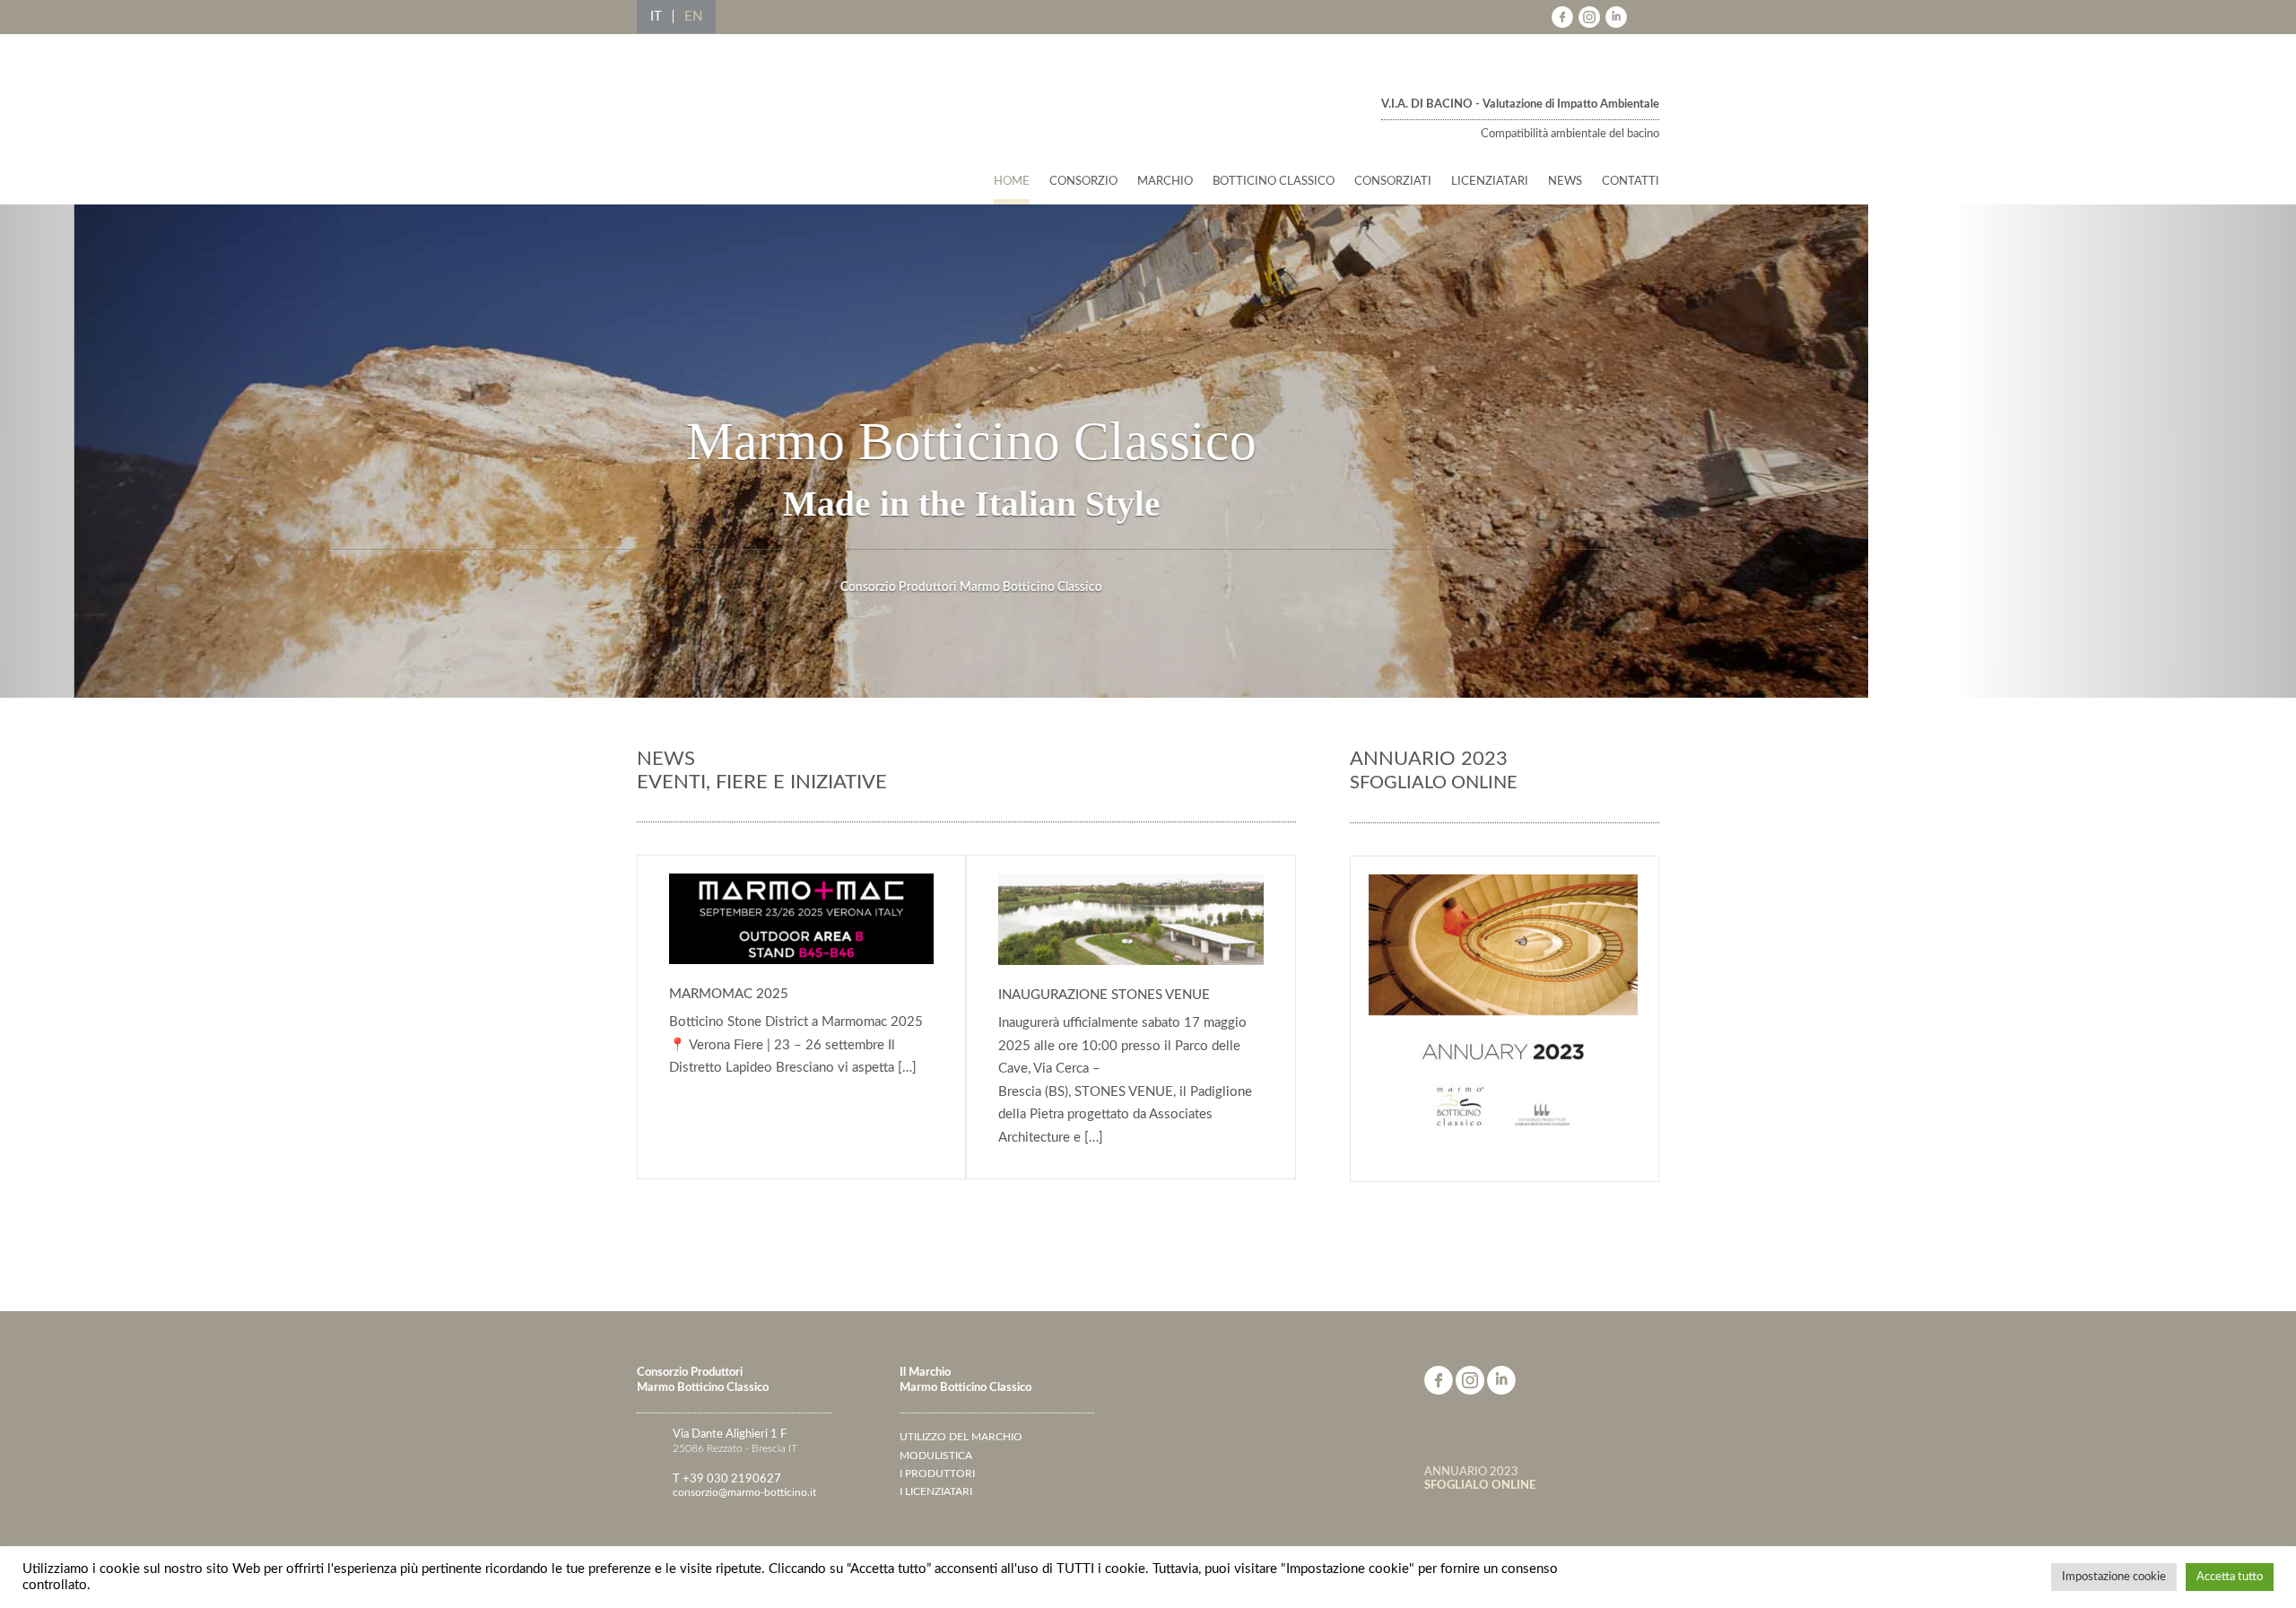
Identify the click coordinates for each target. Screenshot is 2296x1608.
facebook (1562, 17)
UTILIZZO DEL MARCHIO (961, 1437)
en (693, 17)
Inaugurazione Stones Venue (1264, 1145)
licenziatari (1490, 182)
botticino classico (1274, 182)
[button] (172, 451)
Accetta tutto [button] (2230, 1577)
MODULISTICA (936, 1456)
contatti (1631, 182)
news (1565, 182)
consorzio (1083, 182)
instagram (1589, 17)
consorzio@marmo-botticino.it (744, 1492)
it (656, 17)
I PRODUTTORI (937, 1473)
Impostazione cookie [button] (2114, 1577)
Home (1012, 182)
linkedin (1616, 17)
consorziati (1393, 182)
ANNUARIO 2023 (1480, 1478)
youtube (1643, 17)
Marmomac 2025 (934, 1145)
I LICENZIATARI (936, 1491)
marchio (1165, 182)
